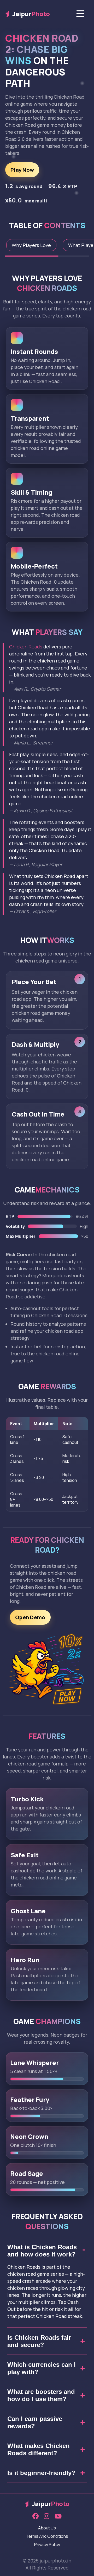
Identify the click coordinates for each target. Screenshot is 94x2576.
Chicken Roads (26, 647)
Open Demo (30, 1617)
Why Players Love (31, 245)
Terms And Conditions (47, 2536)
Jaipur (31, 14)
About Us (47, 2528)
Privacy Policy (47, 2545)
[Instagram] (47, 2516)
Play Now (22, 170)
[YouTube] (58, 2516)
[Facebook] (36, 2516)
